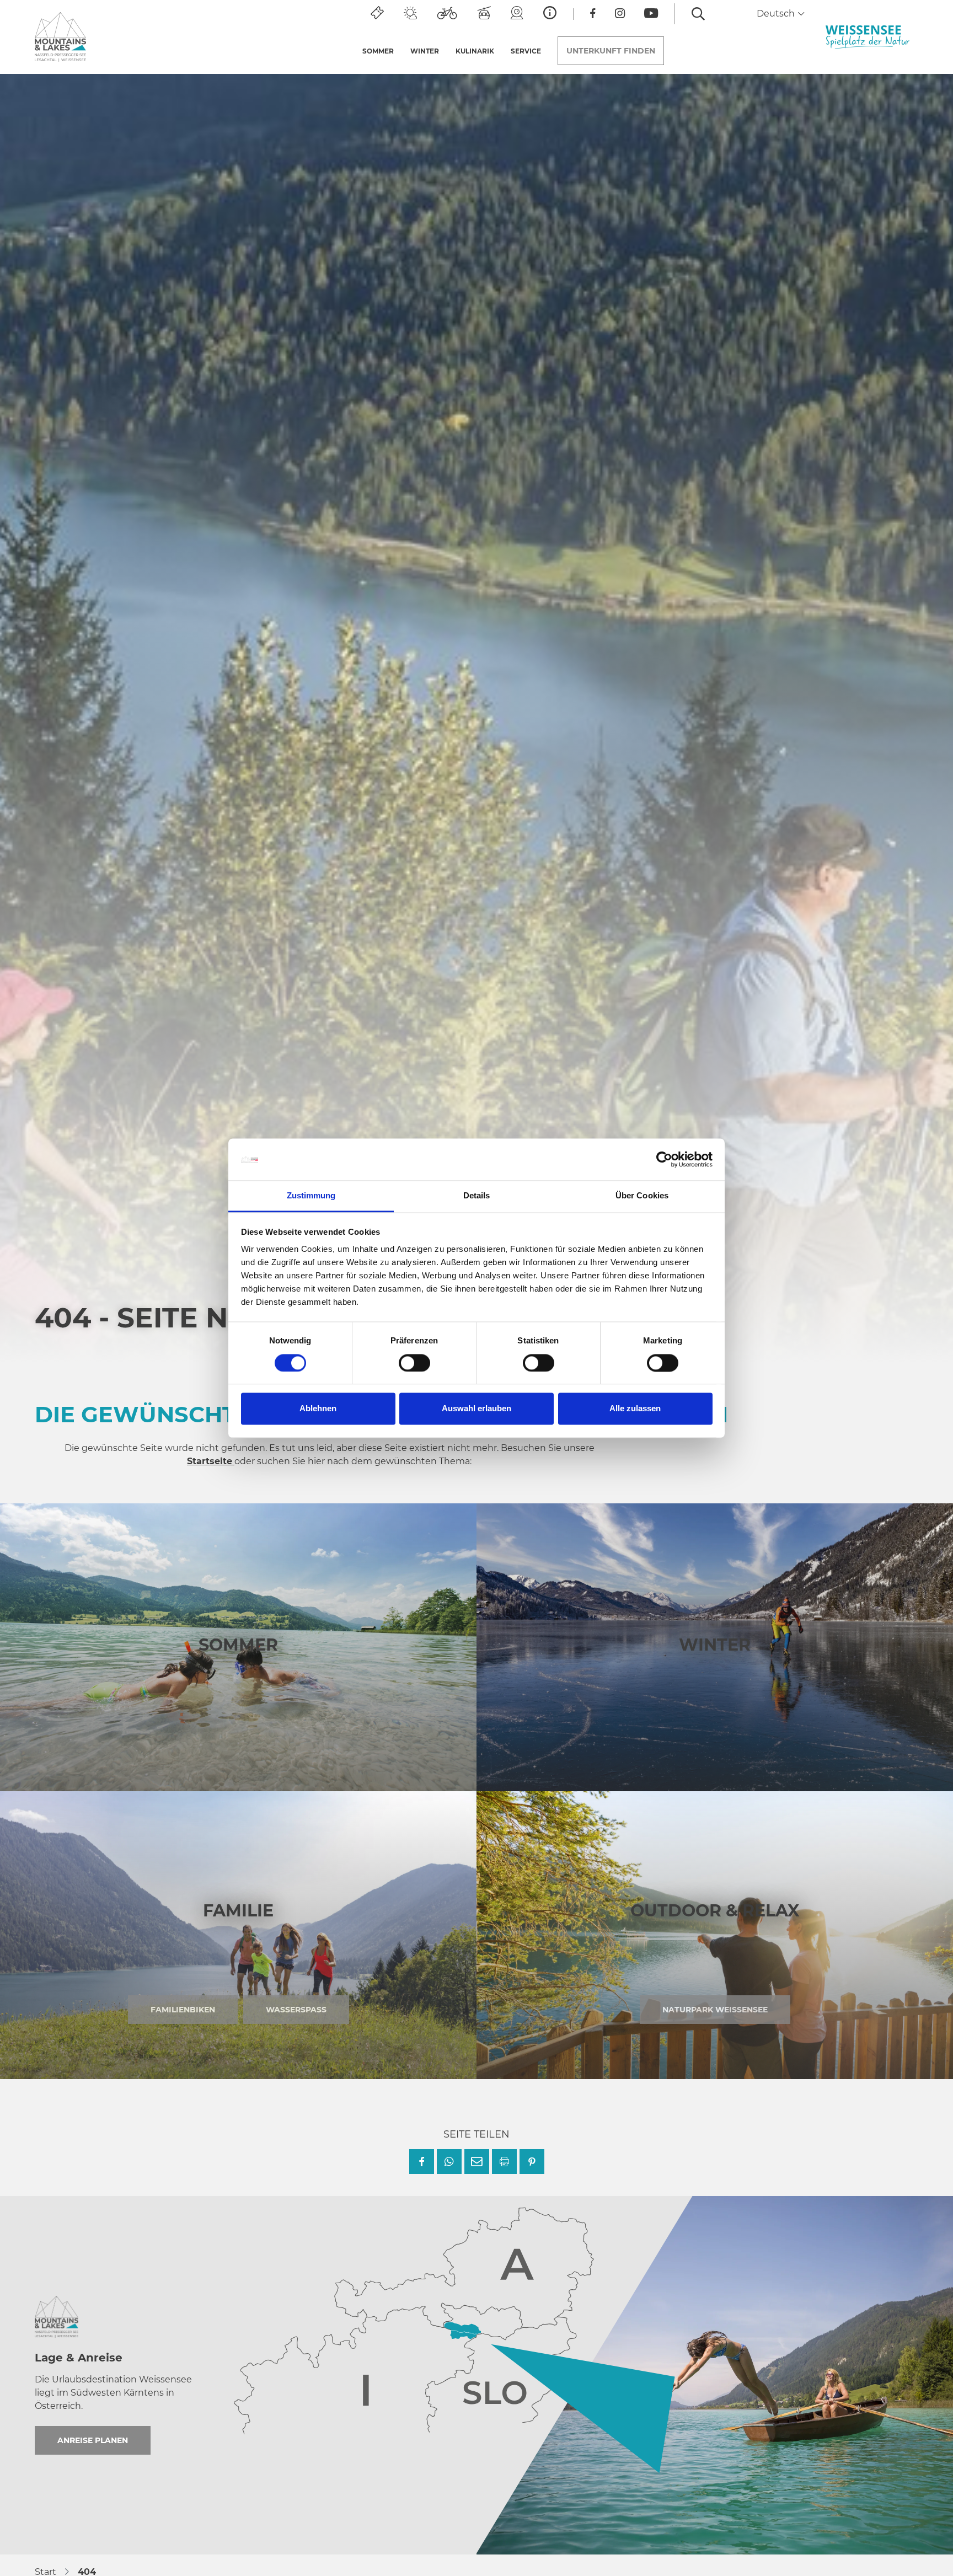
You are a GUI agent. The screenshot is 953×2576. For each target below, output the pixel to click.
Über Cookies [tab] (642, 1196)
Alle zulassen (635, 1409)
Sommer (378, 51)
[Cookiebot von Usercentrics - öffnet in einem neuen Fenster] (664, 1159)
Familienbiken (183, 2010)
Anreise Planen (93, 2440)
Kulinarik (475, 51)
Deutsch (777, 14)
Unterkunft (611, 51)
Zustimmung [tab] (311, 1196)
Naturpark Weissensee (715, 2010)
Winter (425, 51)
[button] (422, 2162)
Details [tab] (477, 1196)
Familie (238, 1911)
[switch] (414, 1363)
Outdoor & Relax (715, 1911)
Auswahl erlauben (476, 1409)
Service (526, 51)
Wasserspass (296, 2010)
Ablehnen (318, 1409)
